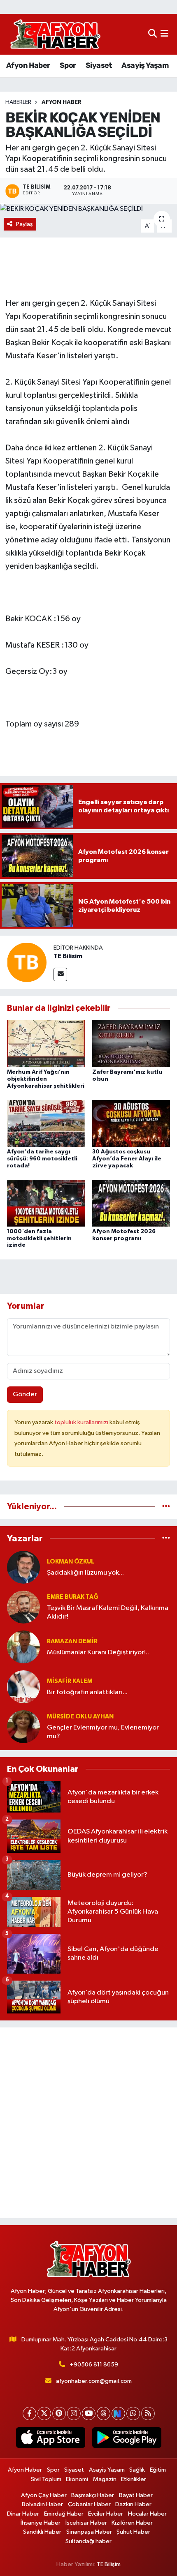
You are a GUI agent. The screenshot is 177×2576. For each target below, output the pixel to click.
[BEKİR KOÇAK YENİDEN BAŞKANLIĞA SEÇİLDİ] (88, 209)
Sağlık (137, 2470)
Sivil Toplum (46, 2479)
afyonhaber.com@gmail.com (94, 2381)
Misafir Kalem (70, 1681)
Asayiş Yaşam (145, 65)
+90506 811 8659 (94, 2365)
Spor (68, 65)
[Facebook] (29, 2413)
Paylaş (24, 224)
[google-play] (127, 2439)
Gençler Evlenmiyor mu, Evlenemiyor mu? (103, 1732)
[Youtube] (89, 2413)
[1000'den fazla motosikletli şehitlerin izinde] (46, 1203)
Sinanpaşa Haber (89, 2532)
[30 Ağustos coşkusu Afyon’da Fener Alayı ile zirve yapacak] (131, 1123)
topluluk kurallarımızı (82, 1422)
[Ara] (153, 34)
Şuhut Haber (133, 2532)
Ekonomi (77, 2479)
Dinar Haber (23, 2514)
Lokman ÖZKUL (71, 1562)
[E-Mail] (60, 974)
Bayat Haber (136, 2495)
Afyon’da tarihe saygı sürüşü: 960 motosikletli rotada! (42, 1159)
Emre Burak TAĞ (73, 1597)
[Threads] (104, 2413)
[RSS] (148, 2413)
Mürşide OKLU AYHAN (80, 1717)
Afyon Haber (28, 65)
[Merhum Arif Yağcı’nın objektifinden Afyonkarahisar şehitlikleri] (46, 1044)
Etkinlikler (134, 2479)
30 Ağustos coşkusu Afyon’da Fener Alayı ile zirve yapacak (127, 1159)
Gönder (25, 1394)
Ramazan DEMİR (72, 1641)
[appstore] (50, 2439)
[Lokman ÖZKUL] (23, 1567)
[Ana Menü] (164, 34)
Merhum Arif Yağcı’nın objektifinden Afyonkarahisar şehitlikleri (46, 1079)
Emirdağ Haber (64, 2514)
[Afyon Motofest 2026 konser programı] (131, 1203)
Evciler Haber (106, 2514)
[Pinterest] (59, 2413)
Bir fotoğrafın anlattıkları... (87, 1692)
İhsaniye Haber (41, 2523)
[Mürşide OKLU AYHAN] (23, 1726)
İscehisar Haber (86, 2523)
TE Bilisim (68, 956)
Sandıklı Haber (42, 2532)
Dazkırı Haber (133, 2504)
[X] (44, 2413)
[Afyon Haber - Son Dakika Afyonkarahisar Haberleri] (55, 34)
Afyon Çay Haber (44, 2495)
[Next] (118, 2413)
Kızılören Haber (132, 2523)
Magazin (105, 2479)
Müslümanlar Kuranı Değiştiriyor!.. (98, 1652)
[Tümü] (166, 1507)
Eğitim (158, 2470)
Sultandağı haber (88, 2541)
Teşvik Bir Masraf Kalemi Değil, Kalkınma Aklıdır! (108, 1612)
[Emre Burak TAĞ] (23, 1607)
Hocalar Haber (147, 2514)
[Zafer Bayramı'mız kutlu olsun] (131, 1044)
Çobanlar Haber (89, 2504)
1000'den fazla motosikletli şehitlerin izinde (39, 1238)
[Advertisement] (88, 2123)
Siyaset (99, 65)
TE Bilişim (109, 2564)
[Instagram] (74, 2413)
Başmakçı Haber (93, 2495)
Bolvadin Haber (42, 2504)
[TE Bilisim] (27, 962)
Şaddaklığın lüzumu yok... (85, 1573)
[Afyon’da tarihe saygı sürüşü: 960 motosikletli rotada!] (46, 1123)
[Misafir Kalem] (23, 1687)
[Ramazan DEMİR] (23, 1647)
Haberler (18, 102)
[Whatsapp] (133, 2413)
